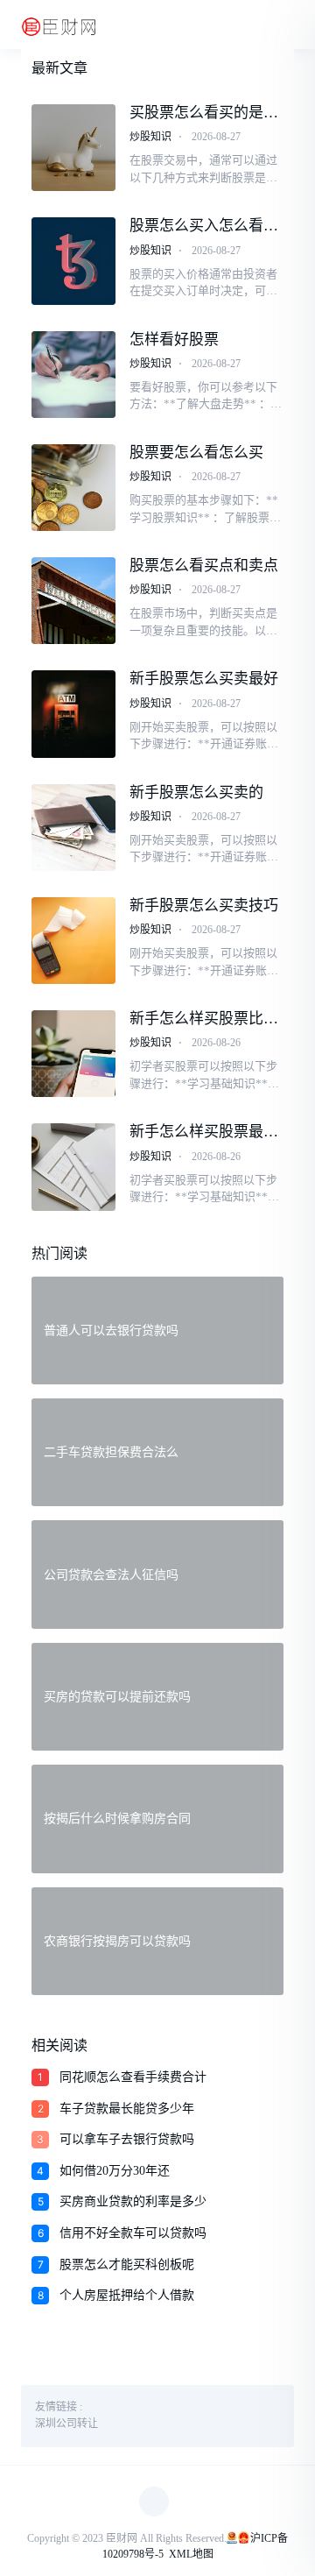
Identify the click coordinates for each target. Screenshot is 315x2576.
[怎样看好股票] (73, 375)
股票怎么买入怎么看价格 (204, 226)
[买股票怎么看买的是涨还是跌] (73, 148)
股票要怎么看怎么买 (196, 453)
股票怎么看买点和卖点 (204, 566)
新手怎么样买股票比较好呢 (204, 1019)
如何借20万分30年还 (115, 2171)
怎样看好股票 (174, 340)
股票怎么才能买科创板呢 (127, 2265)
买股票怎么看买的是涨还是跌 (204, 113)
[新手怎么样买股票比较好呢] (73, 1054)
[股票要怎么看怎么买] (73, 488)
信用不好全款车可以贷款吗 (133, 2233)
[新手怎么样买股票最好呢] (73, 1167)
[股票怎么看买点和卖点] (73, 601)
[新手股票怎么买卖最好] (73, 714)
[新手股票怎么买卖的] (73, 828)
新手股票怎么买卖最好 (204, 679)
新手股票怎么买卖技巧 (204, 906)
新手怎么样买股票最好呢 (204, 1132)
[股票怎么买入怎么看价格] (73, 261)
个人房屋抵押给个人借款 (127, 2295)
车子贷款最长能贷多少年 (127, 2109)
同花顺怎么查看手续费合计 (133, 2077)
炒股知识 (150, 137)
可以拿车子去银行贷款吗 (127, 2139)
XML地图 (191, 2554)
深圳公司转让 (66, 2424)
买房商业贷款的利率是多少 (133, 2201)
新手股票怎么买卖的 (196, 793)
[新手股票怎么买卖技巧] (73, 941)
